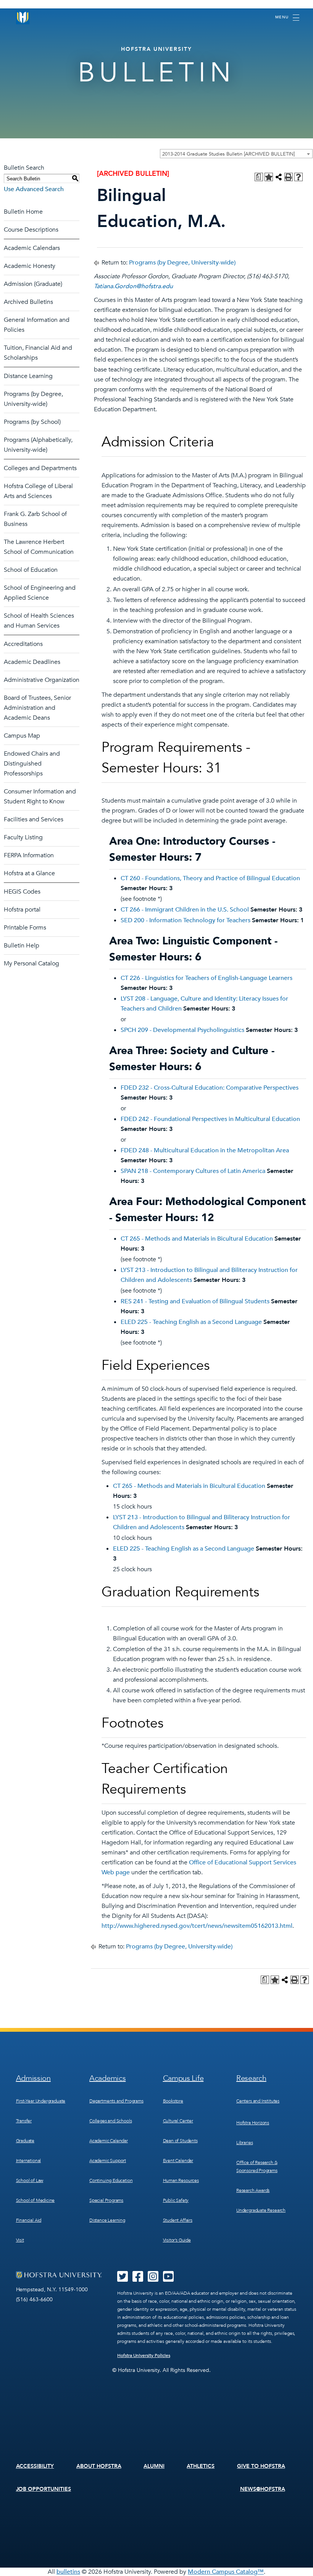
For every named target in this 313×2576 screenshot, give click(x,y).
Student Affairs (178, 2220)
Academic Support (108, 2161)
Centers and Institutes (258, 2101)
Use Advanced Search (34, 189)
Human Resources (181, 2180)
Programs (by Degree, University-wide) (182, 263)
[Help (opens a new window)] (298, 177)
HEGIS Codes (22, 892)
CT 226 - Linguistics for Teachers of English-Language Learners (207, 978)
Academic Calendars (32, 248)
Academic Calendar (109, 2141)
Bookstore (173, 2101)
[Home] (23, 17)
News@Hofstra (263, 2489)
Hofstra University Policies (144, 2355)
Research (251, 2078)
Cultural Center (178, 2121)
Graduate (25, 2141)
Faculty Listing (23, 837)
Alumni (154, 2466)
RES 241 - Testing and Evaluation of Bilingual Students (195, 1301)
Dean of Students (180, 2141)
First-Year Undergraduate (41, 2101)
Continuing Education (111, 2180)
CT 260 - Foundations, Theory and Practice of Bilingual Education (210, 878)
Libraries (244, 2143)
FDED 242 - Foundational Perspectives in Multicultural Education (210, 1119)
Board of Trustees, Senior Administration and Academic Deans (37, 708)
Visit (20, 2240)
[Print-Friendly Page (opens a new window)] (289, 177)
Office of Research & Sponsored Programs (257, 2166)
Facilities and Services (34, 819)
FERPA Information (29, 855)
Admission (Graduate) (33, 284)
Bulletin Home (23, 212)
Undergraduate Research (261, 2210)
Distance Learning (28, 376)
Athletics (201, 2466)
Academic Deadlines (32, 662)
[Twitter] (123, 2279)
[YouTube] (168, 2279)
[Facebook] (138, 2279)
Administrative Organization (42, 680)
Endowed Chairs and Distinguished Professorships (32, 764)
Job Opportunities (44, 2489)
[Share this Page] (279, 177)
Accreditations (23, 644)
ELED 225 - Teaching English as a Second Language (191, 1322)
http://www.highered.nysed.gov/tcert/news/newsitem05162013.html (197, 1926)
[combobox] (236, 154)
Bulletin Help (22, 946)
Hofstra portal (22, 910)
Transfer (24, 2121)
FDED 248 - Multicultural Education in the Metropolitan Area (205, 1150)
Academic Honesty (30, 266)
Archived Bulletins (28, 302)
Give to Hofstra (261, 2466)
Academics (107, 2078)
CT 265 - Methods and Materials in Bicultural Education (197, 1239)
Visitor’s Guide (177, 2240)
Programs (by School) (32, 422)
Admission (33, 2078)
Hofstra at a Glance (29, 873)
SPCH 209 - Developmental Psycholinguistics (182, 1030)
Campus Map (22, 736)
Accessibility (35, 2466)
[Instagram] (153, 2279)
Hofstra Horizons (253, 2123)
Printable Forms (25, 928)
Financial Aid (29, 2220)
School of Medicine (35, 2200)
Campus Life (183, 2078)
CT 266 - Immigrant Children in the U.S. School (185, 910)
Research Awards (253, 2190)
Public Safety (176, 2200)
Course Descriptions (31, 230)
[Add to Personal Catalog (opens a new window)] (269, 177)
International (29, 2161)
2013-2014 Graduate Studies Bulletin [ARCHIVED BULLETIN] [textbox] (228, 154)
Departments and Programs (116, 2101)
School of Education (31, 570)
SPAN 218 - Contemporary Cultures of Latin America (193, 1171)
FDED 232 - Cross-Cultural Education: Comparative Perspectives (210, 1088)
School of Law (30, 2180)
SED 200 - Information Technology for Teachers (186, 920)
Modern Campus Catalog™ (226, 2572)
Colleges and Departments (40, 468)
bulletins (68, 2572)
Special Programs (106, 2200)
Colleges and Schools (111, 2121)
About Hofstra (99, 2466)
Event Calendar (178, 2161)
